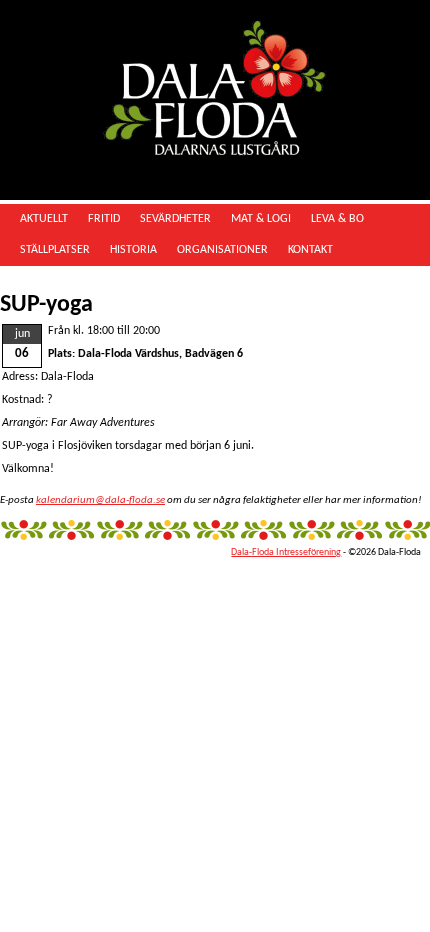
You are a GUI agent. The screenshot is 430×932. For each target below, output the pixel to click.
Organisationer (222, 250)
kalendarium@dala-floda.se (100, 500)
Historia (133, 250)
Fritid (104, 219)
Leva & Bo (337, 219)
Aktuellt (44, 219)
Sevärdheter (175, 219)
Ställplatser (55, 250)
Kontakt (310, 250)
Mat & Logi (261, 219)
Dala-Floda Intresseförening (286, 552)
